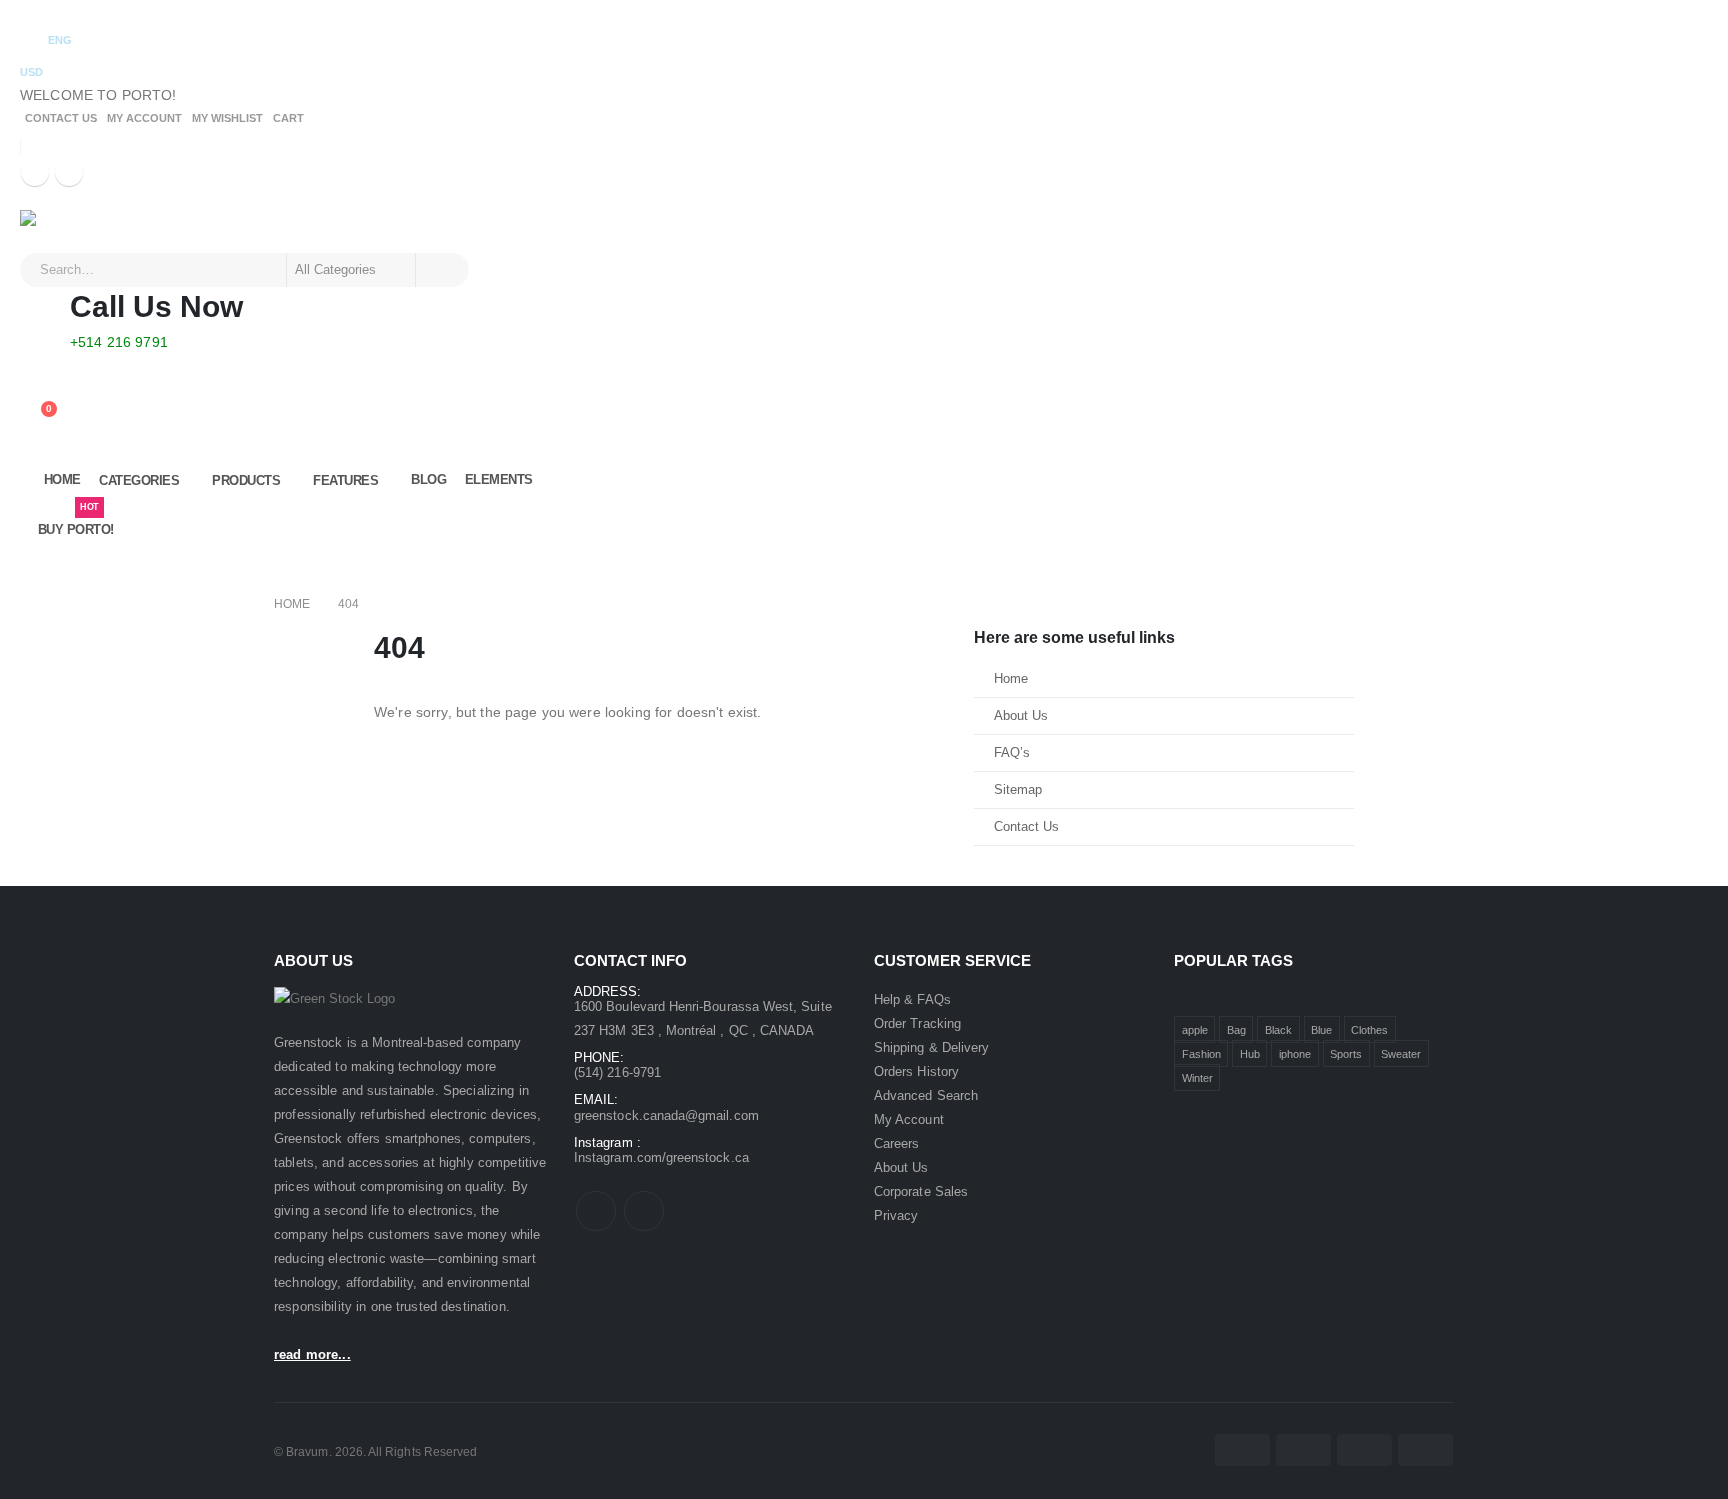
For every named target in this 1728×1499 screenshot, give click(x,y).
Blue (1321, 1030)
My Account (144, 118)
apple (1195, 1030)
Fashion (1201, 1054)
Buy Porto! (76, 521)
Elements (499, 479)
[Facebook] (35, 172)
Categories (139, 480)
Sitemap (1018, 790)
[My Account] (35, 367)
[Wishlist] (35, 393)
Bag (1236, 1030)
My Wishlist (227, 118)
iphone (1295, 1054)
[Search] (441, 270)
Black (1278, 1030)
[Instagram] (69, 172)
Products (246, 480)
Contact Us (61, 118)
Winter (1197, 1078)
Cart (288, 118)
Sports (1346, 1054)
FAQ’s (1012, 753)
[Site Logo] (75, 231)
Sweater (1401, 1054)
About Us (1021, 716)
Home (62, 479)
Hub (1250, 1054)
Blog (428, 479)
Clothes (1369, 1030)
